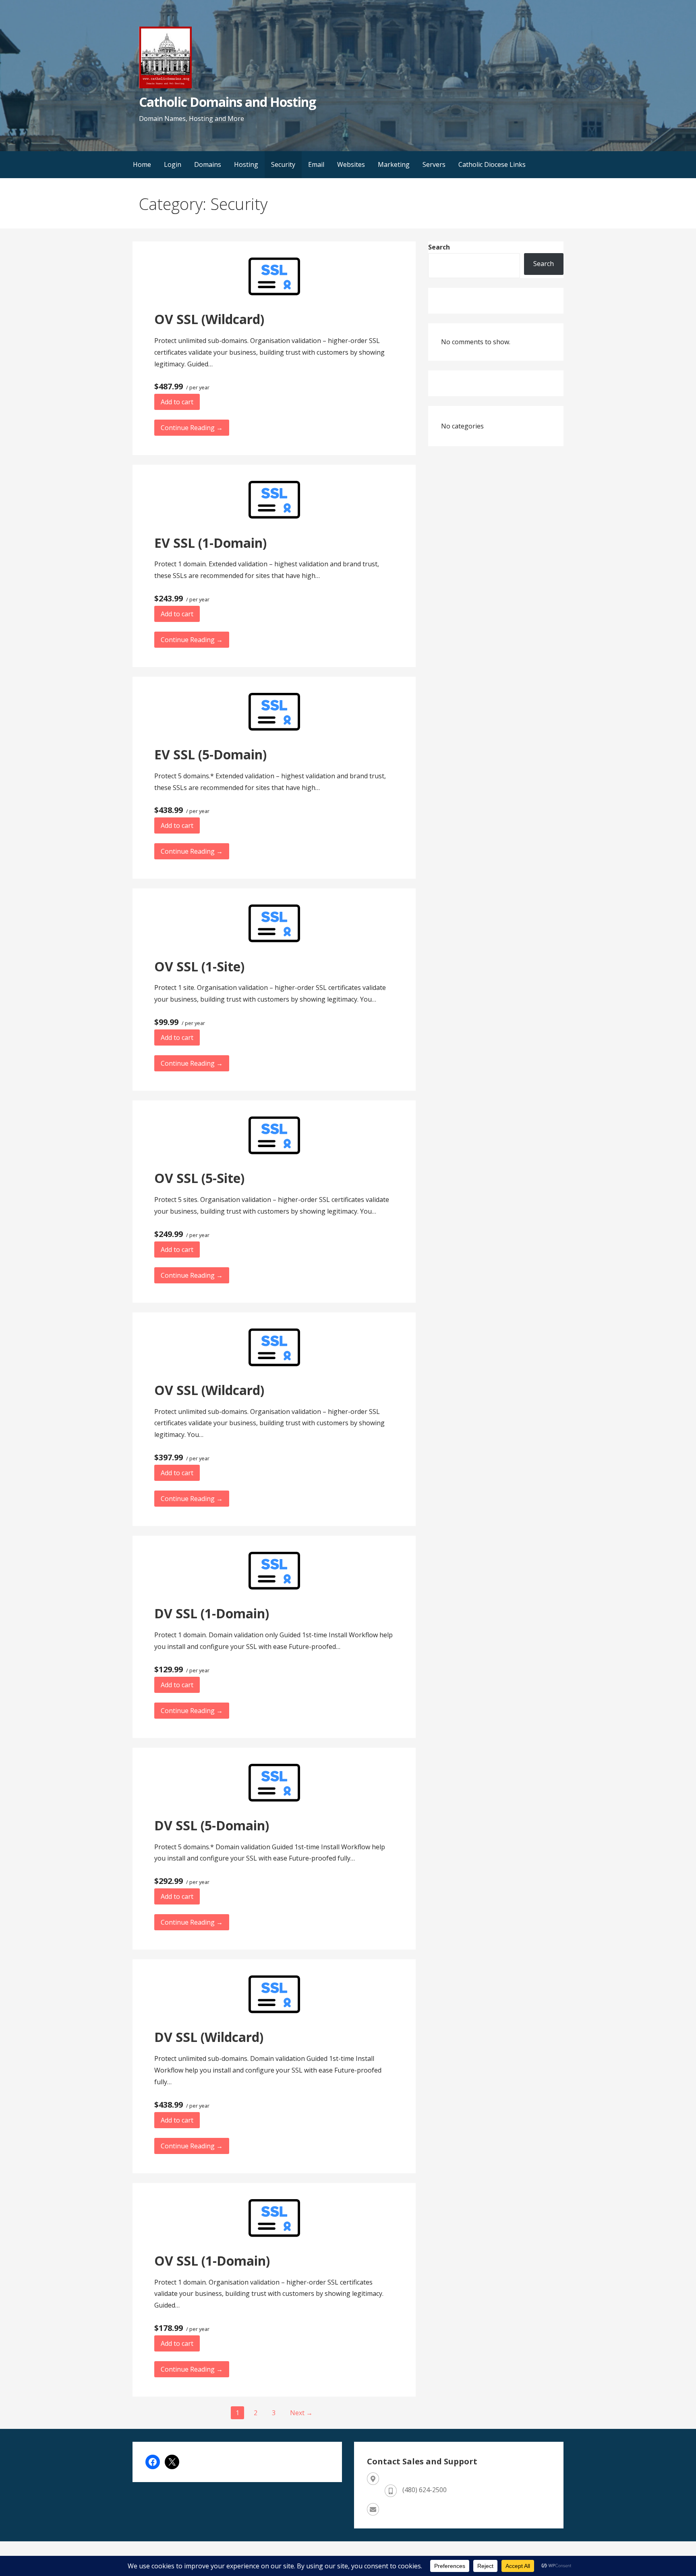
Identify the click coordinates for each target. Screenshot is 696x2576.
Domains (208, 164)
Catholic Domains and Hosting (227, 102)
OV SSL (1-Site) (199, 966)
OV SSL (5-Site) (199, 1178)
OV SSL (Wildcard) (209, 319)
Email (316, 164)
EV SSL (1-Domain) (210, 543)
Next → (301, 2413)
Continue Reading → (192, 428)
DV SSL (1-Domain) (212, 1613)
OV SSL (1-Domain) (212, 2261)
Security (283, 164)
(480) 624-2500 (425, 2490)
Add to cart (177, 402)
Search (439, 247)
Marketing (394, 164)
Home (142, 164)
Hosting (246, 164)
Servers (434, 164)
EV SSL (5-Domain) (210, 754)
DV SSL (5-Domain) (212, 1825)
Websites (351, 164)
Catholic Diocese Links (492, 164)
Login (173, 164)
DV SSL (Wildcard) (209, 2037)
